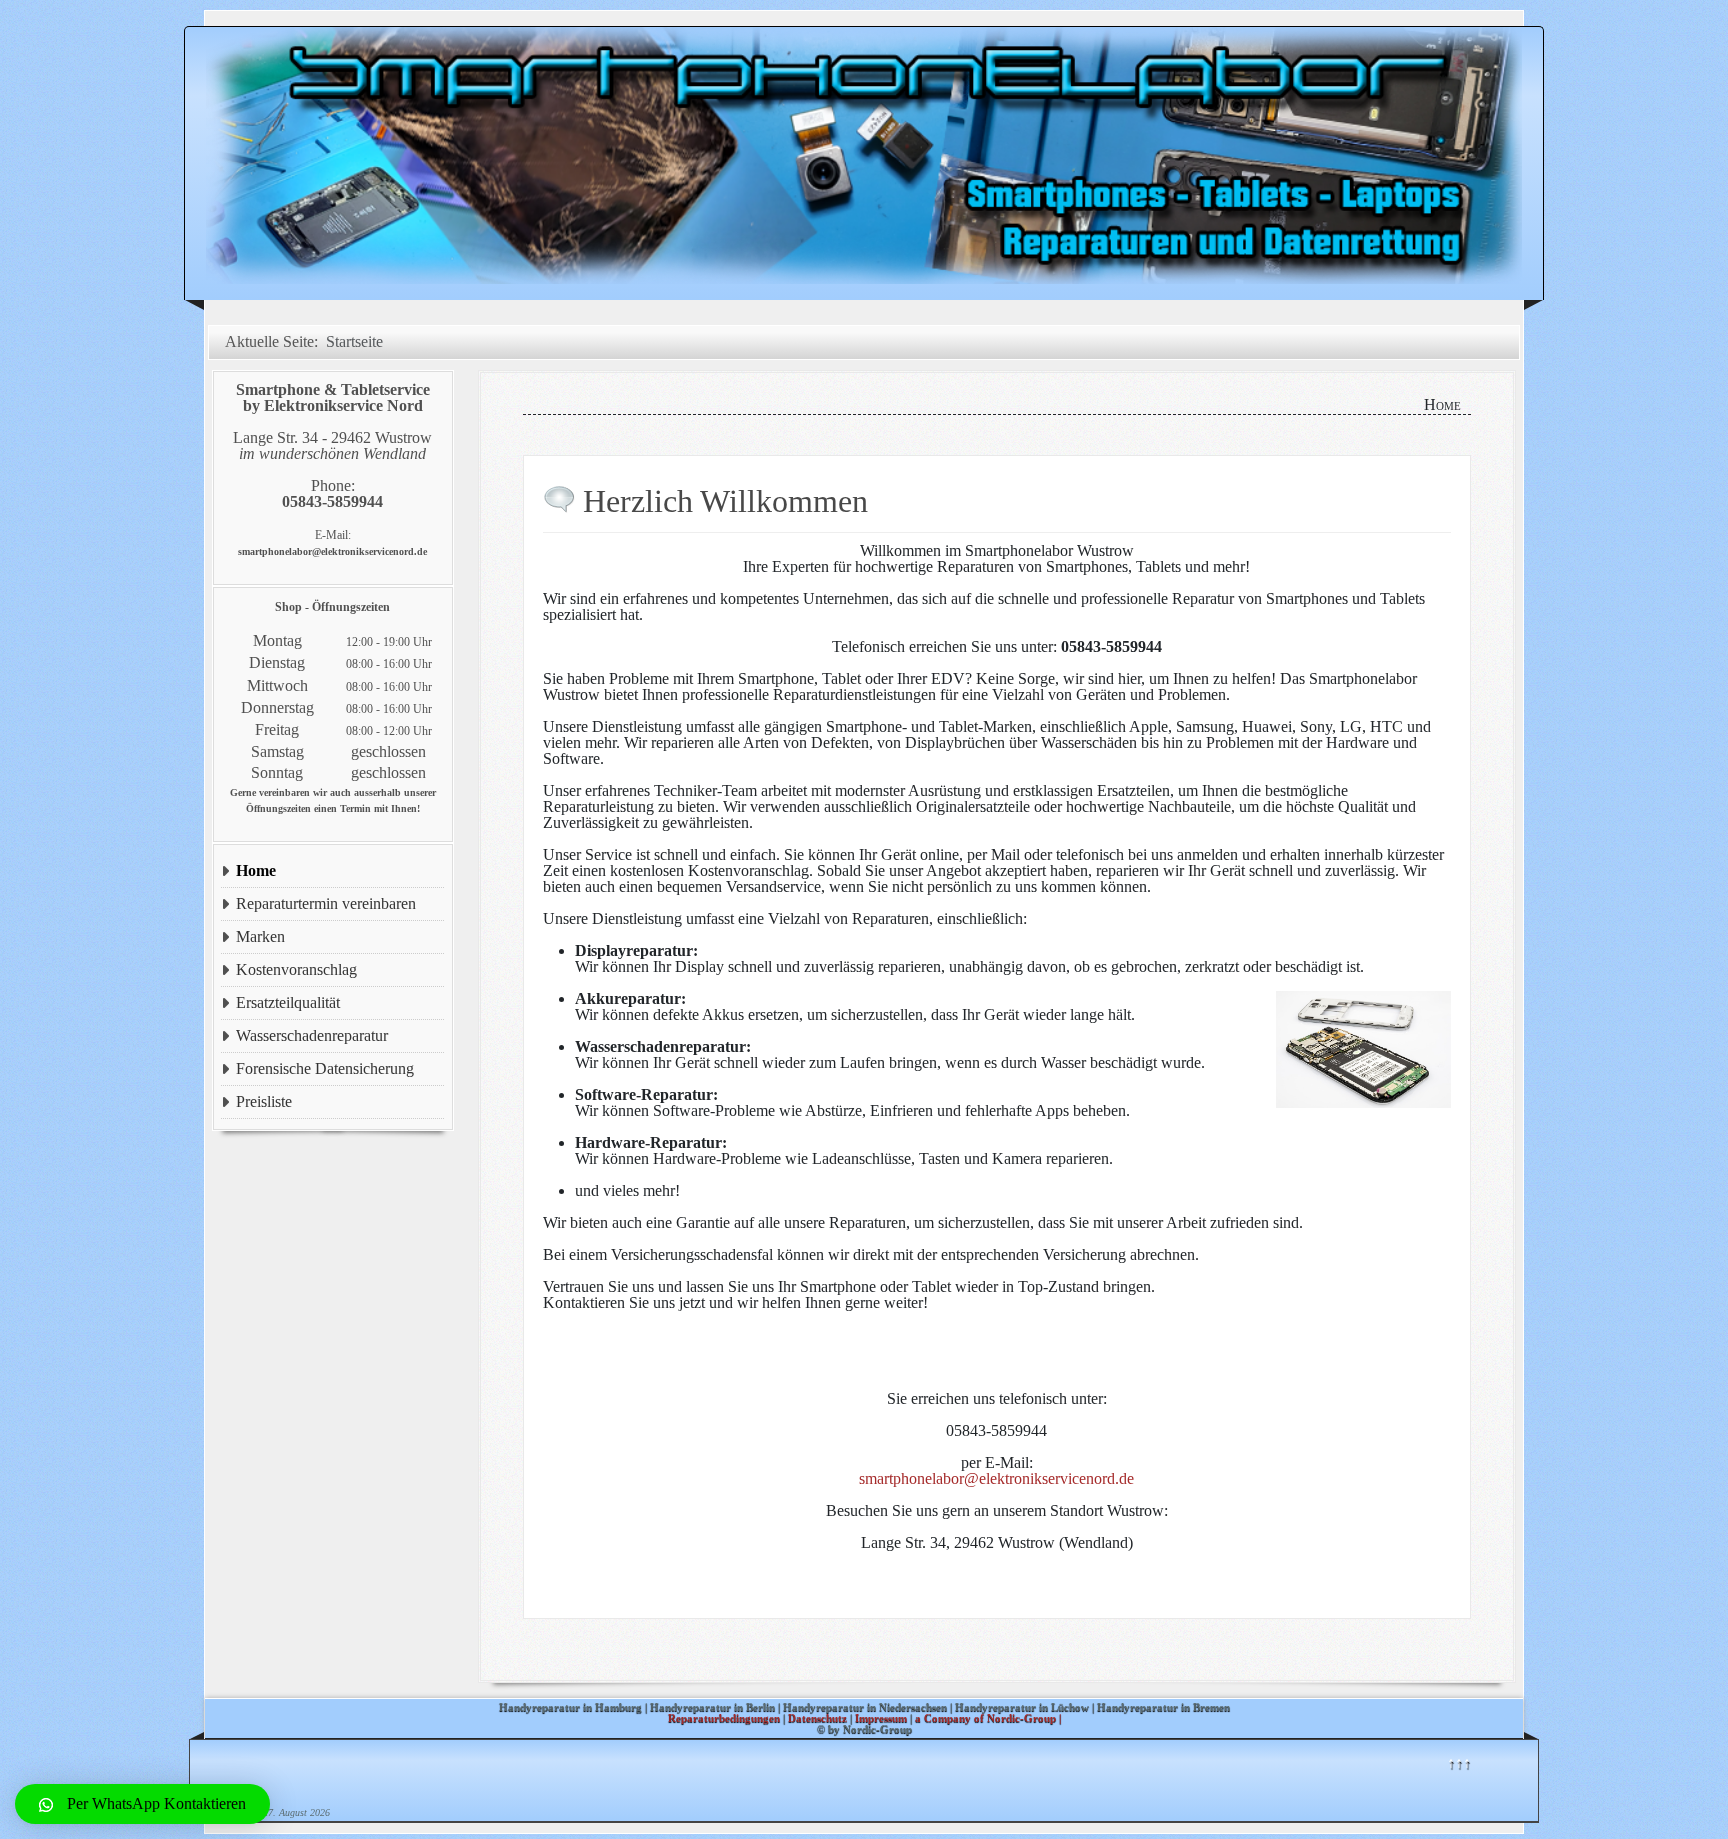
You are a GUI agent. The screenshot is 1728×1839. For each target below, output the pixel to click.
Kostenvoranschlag (296, 969)
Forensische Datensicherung (325, 1068)
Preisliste (264, 1101)
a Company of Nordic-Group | (988, 1718)
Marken (260, 936)
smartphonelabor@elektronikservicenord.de (996, 1478)
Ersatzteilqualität (288, 1002)
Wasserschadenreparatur (312, 1035)
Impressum (881, 1718)
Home (256, 870)
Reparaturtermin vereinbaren (326, 903)
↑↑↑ (1459, 1762)
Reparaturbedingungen (724, 1718)
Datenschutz (817, 1718)
